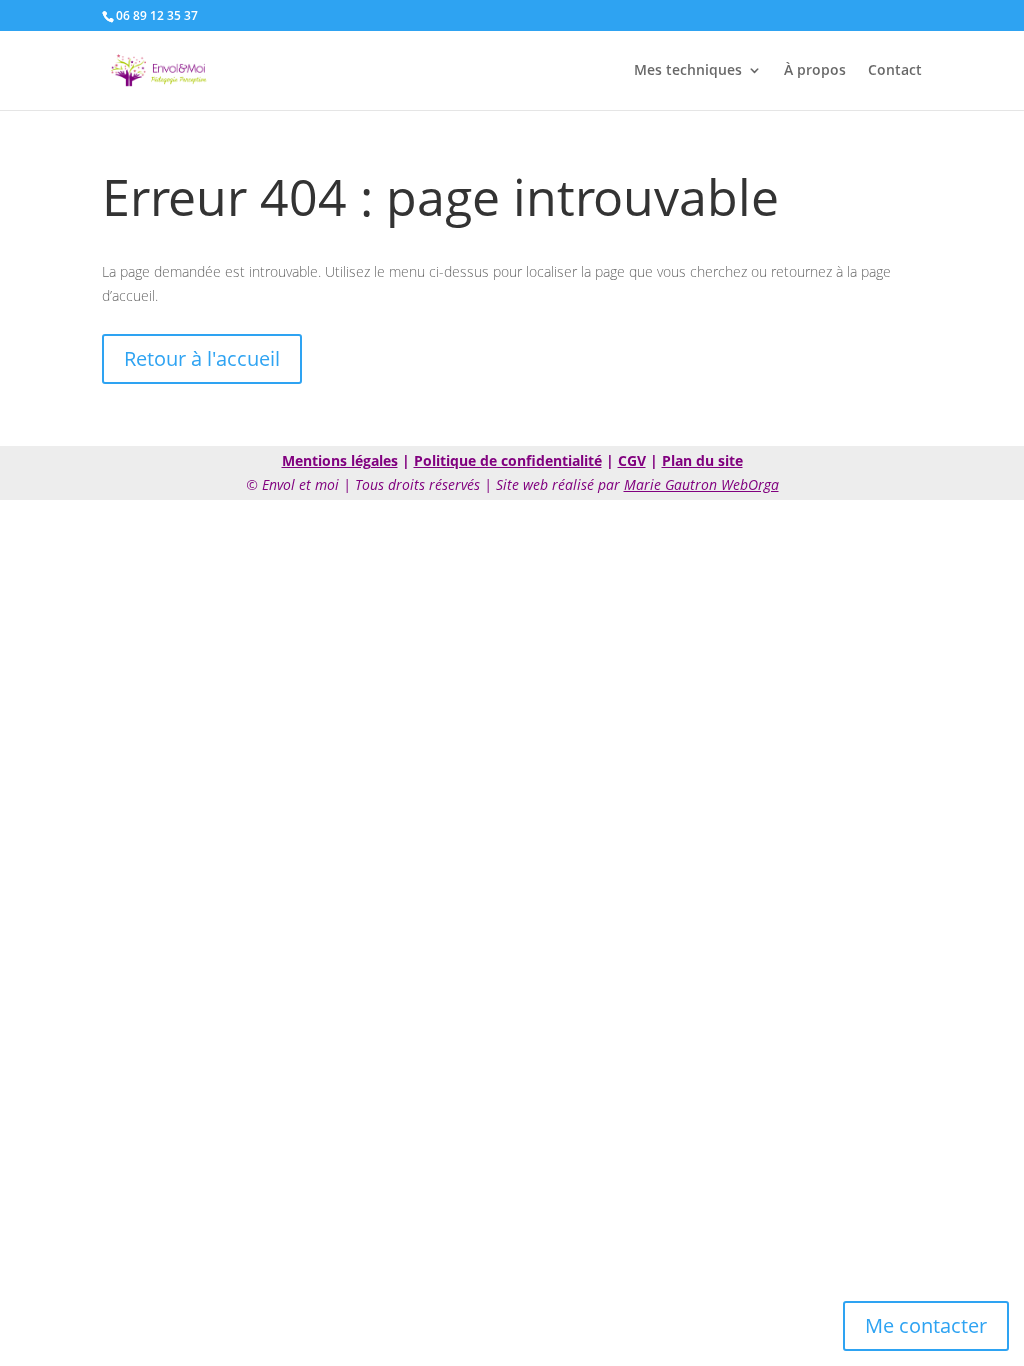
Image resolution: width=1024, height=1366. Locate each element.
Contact (895, 71)
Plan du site (702, 460)
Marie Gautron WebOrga (701, 484)
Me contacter (926, 1325)
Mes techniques (688, 71)
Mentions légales (340, 460)
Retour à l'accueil (202, 358)
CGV (632, 460)
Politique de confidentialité (508, 460)
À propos (815, 71)
